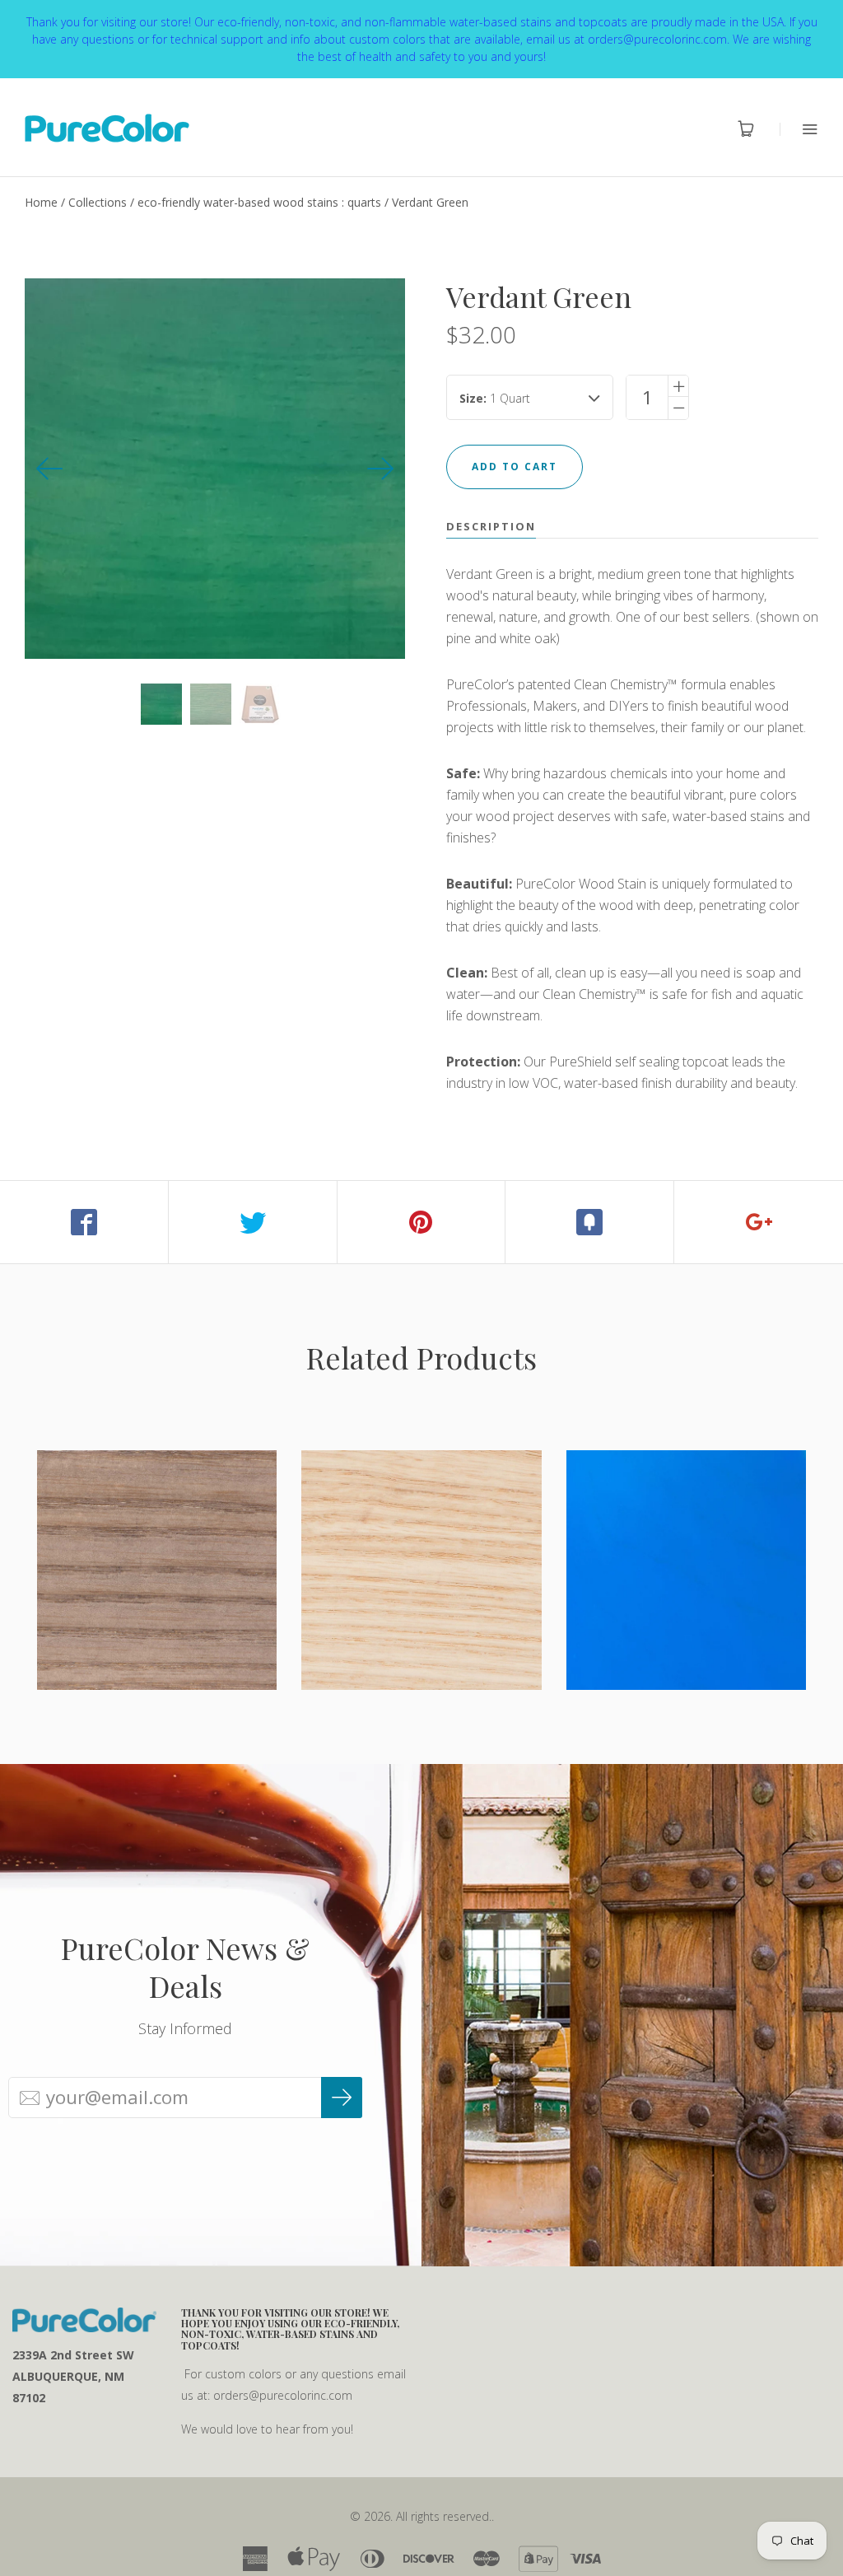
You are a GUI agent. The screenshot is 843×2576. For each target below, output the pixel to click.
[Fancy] (590, 1222)
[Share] (84, 1222)
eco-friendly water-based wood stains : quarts (259, 202)
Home (41, 202)
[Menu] (799, 129)
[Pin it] (422, 1222)
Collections (98, 202)
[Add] (759, 1222)
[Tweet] (253, 1222)
